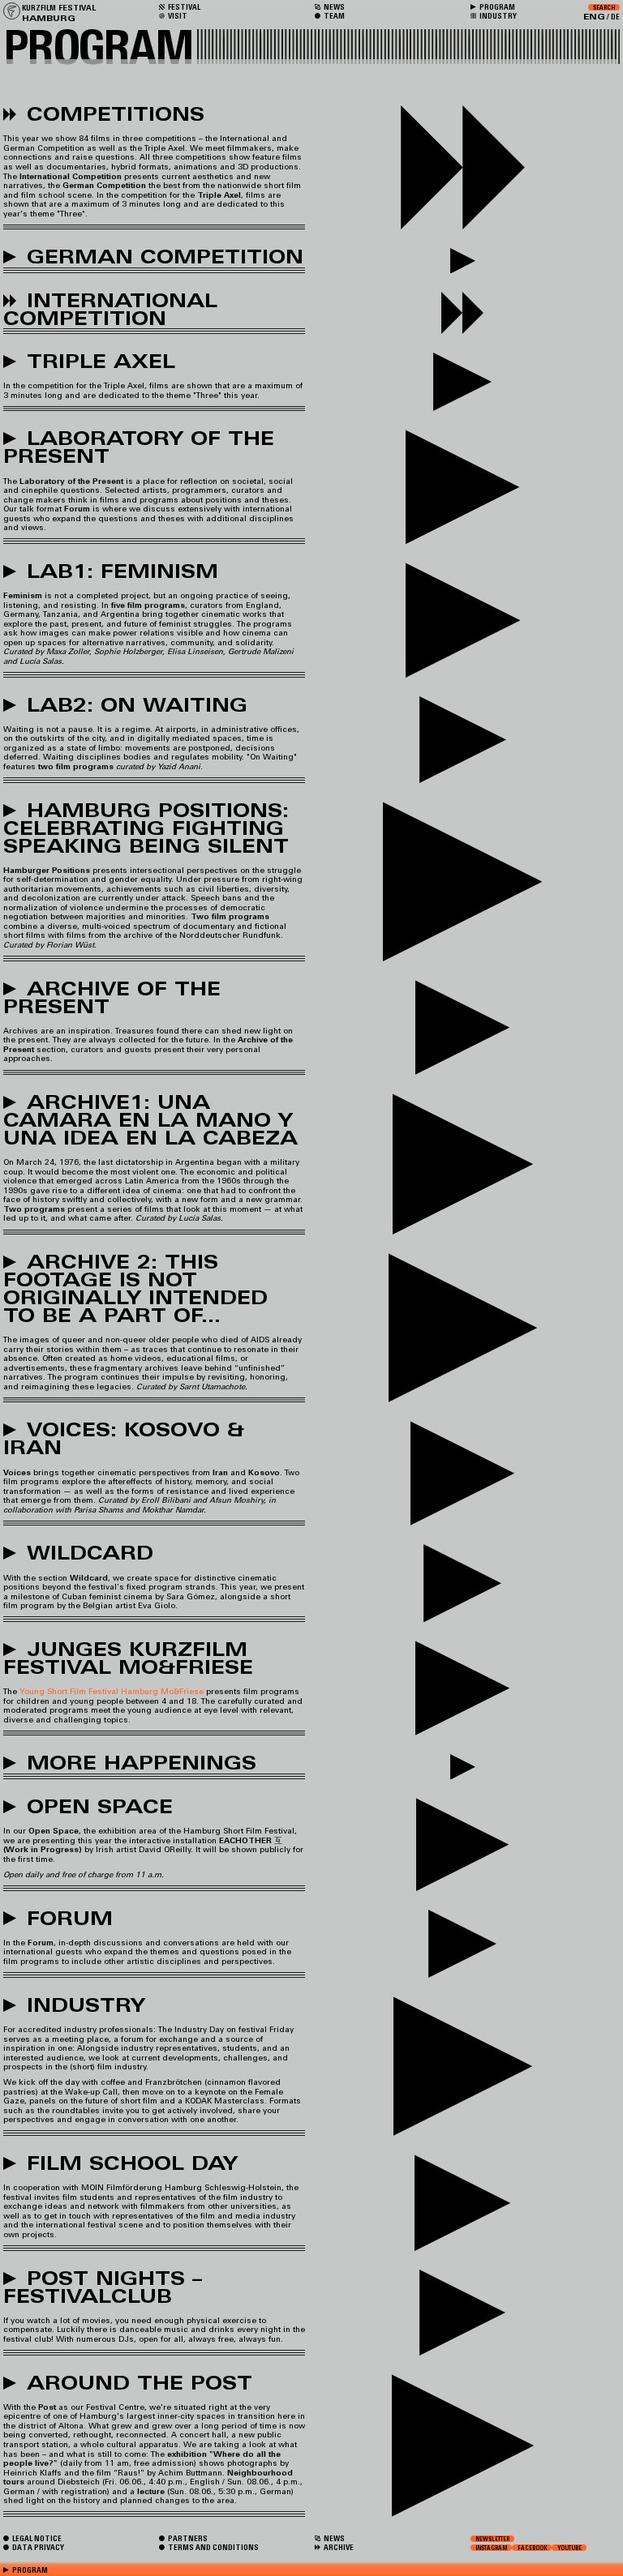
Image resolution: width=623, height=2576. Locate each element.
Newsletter (492, 2539)
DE (615, 17)
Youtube (569, 2548)
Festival (183, 7)
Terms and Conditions (213, 2547)
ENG (594, 17)
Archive (338, 2547)
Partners (187, 2538)
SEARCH (604, 7)
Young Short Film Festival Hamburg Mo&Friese (112, 1691)
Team (333, 16)
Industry (497, 16)
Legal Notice (36, 2538)
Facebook (533, 2548)
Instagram (491, 2548)
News (333, 2538)
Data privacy (37, 2547)
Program (496, 7)
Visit (177, 16)
